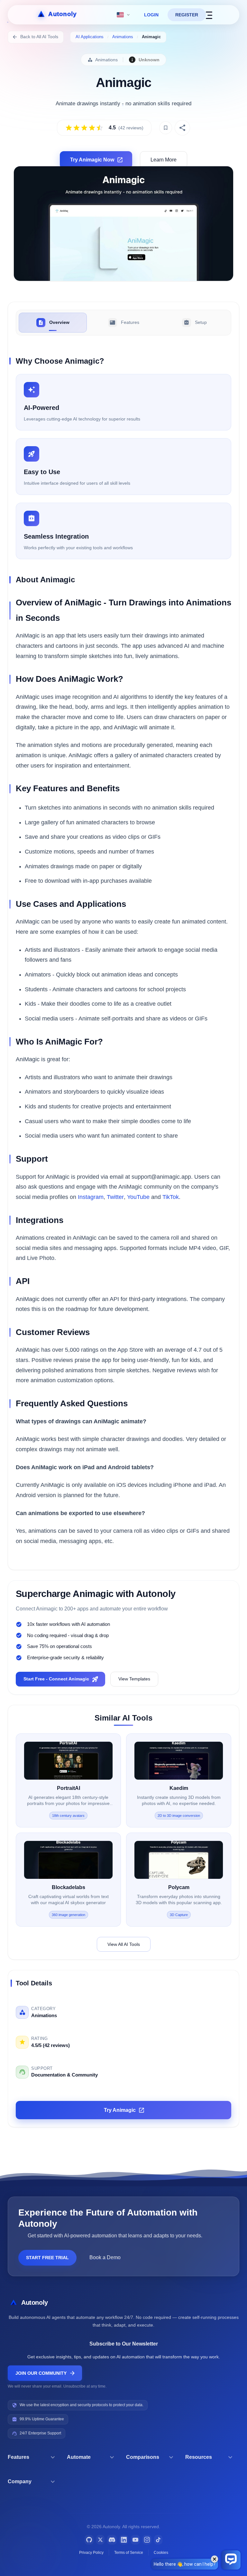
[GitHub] (89, 2540)
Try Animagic (120, 2110)
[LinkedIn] (124, 2540)
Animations (123, 37)
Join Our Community (41, 2373)
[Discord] (112, 2540)
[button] (35, 2457)
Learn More (164, 160)
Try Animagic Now (92, 160)
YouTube (138, 1197)
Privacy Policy (91, 2553)
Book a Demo (105, 2257)
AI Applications (90, 37)
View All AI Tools (124, 1944)
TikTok (171, 1197)
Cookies (161, 2553)
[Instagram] (147, 2540)
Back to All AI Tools (39, 37)
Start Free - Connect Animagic (56, 1679)
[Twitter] (100, 2540)
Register (187, 15)
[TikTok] (158, 2540)
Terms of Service (129, 2553)
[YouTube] (135, 2540)
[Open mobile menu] (209, 15)
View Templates (134, 1679)
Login (151, 15)
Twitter (115, 1197)
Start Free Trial (47, 2258)
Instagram (91, 1197)
